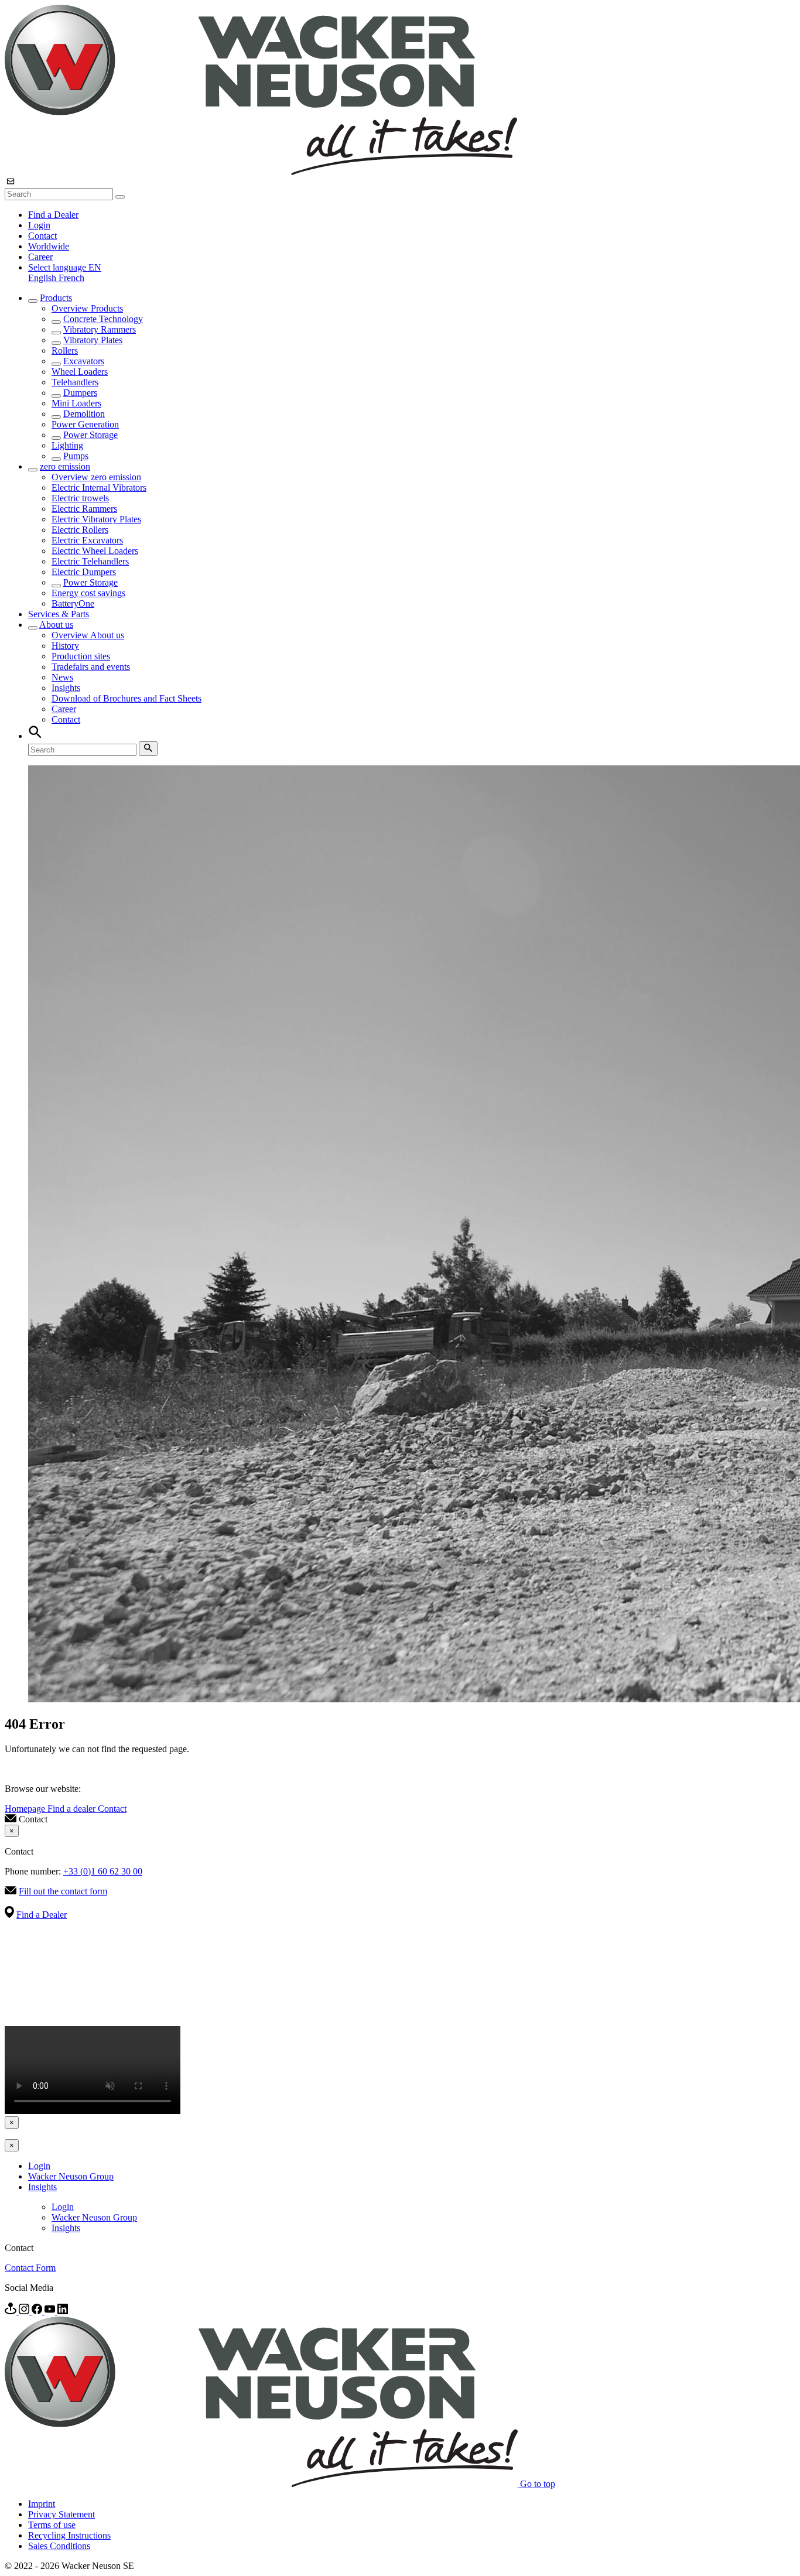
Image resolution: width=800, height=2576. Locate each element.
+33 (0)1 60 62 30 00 (103, 1871)
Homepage (26, 1809)
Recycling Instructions (69, 2535)
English (43, 278)
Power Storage (90, 435)
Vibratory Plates (93, 340)
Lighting (67, 445)
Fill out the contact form (63, 1891)
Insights (66, 688)
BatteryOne (73, 603)
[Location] (12, 2311)
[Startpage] (261, 172)
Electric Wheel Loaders (95, 551)
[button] (65, 267)
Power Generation (85, 424)
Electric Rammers (84, 509)
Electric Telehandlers (90, 561)
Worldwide (49, 246)
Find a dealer (73, 1809)
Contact (42, 236)
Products (56, 298)
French (71, 278)
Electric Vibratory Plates (96, 519)
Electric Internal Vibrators (99, 488)
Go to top (538, 2484)
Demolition (84, 414)
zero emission (65, 466)
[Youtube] (51, 2311)
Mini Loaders (76, 403)
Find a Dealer (53, 215)
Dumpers (80, 393)
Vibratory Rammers (100, 329)
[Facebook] (38, 2311)
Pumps (76, 456)
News (62, 677)
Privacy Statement (61, 2514)
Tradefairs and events (91, 667)
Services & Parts (59, 614)
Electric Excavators (87, 540)
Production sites (81, 656)
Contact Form (30, 2268)
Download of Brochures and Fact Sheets (127, 698)
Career (40, 257)
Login (39, 225)
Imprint (42, 2504)
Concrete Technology (103, 319)
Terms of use (52, 2525)
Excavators (84, 361)
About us (56, 625)
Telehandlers (75, 382)
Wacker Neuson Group (71, 2176)
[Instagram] (25, 2311)
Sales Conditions (59, 2546)
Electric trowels (80, 498)
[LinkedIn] (63, 2311)
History (65, 646)
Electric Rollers (80, 530)
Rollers (65, 350)
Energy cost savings (88, 593)
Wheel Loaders (80, 372)
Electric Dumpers (84, 572)
